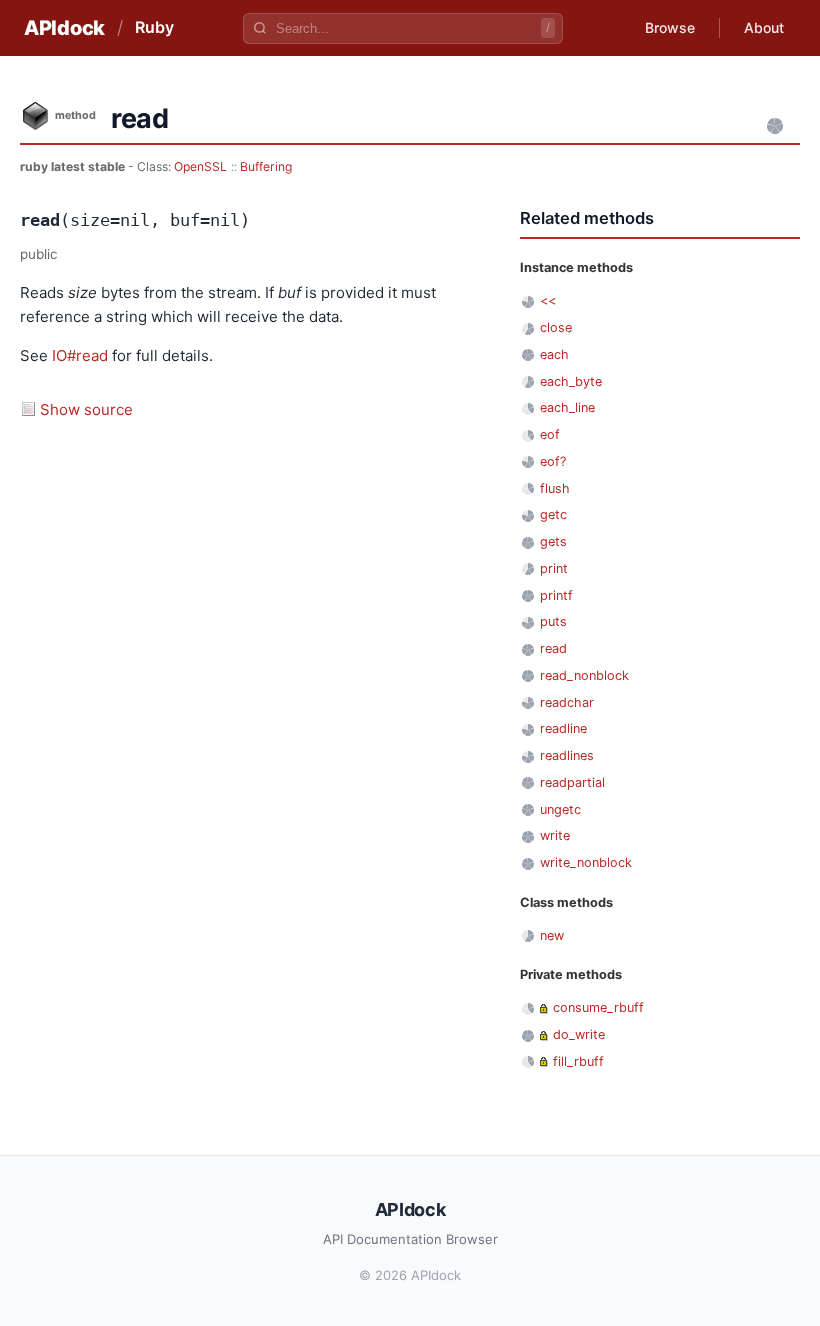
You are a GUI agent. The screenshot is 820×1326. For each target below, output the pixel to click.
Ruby (154, 27)
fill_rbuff (578, 1061)
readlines (567, 755)
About (764, 27)
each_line (567, 407)
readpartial (572, 782)
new (552, 935)
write (555, 835)
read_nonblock (584, 675)
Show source (86, 409)
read (553, 648)
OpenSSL (200, 166)
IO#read (80, 355)
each (554, 354)
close (556, 327)
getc (553, 514)
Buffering (266, 166)
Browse (670, 27)
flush (555, 488)
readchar (567, 702)
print (554, 568)
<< (548, 300)
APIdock (64, 28)
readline (563, 728)
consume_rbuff (598, 1007)
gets (553, 541)
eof (550, 434)
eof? (553, 461)
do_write (579, 1034)
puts (553, 621)
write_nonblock (586, 862)
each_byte (571, 381)
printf (556, 595)
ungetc (560, 809)
